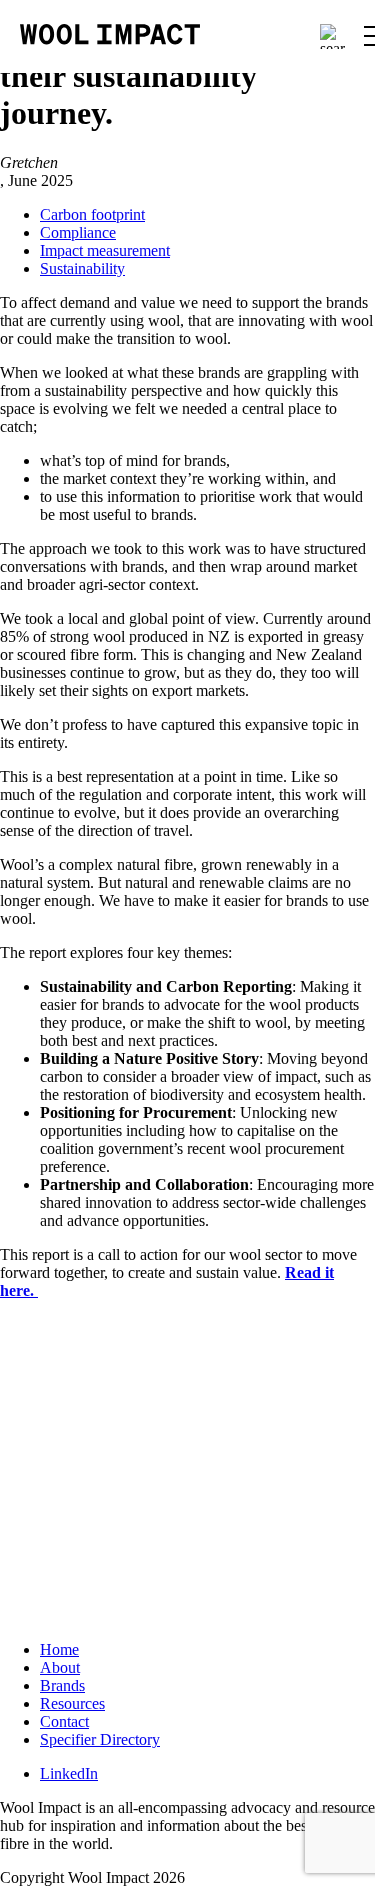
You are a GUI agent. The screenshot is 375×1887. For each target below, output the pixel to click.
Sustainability (82, 268)
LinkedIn (69, 1773)
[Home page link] (110, 36)
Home (59, 1649)
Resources (72, 1703)
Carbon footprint (92, 214)
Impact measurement (105, 250)
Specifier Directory (100, 1739)
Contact (64, 1721)
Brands (62, 1685)
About (60, 1667)
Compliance (78, 232)
